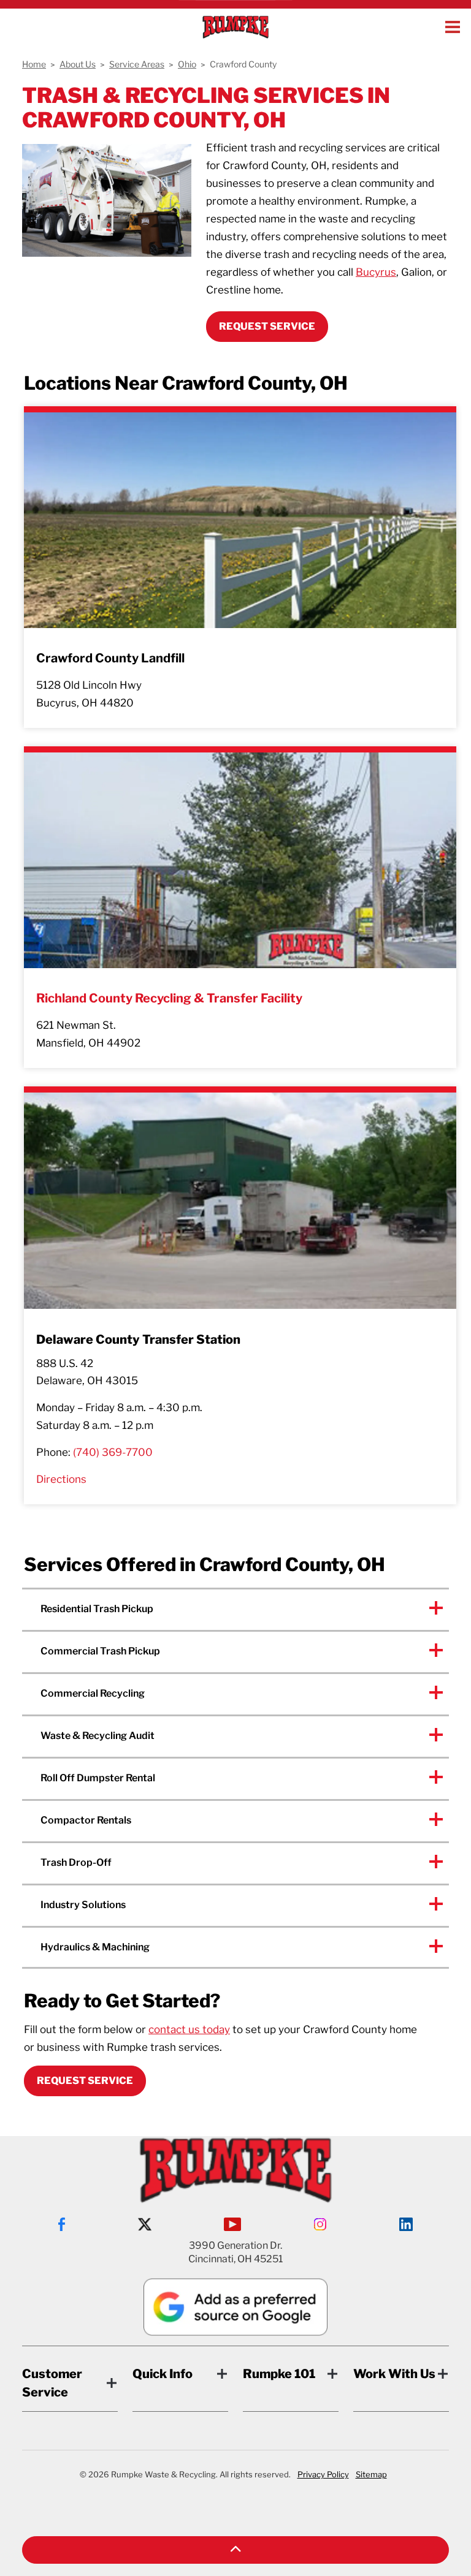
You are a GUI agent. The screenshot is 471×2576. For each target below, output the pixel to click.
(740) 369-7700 (113, 1452)
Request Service (85, 2081)
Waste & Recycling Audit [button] (98, 1736)
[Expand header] (453, 27)
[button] (235, 2550)
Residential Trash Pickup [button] (97, 1609)
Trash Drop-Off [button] (76, 1862)
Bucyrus (376, 272)
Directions (61, 1479)
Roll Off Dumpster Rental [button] (98, 1778)
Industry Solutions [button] (83, 1905)
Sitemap (371, 2474)
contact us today (189, 2029)
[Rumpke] (235, 27)
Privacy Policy (323, 2474)
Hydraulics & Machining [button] (95, 1947)
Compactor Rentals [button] (86, 1820)
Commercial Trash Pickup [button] (100, 1651)
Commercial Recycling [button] (93, 1693)
